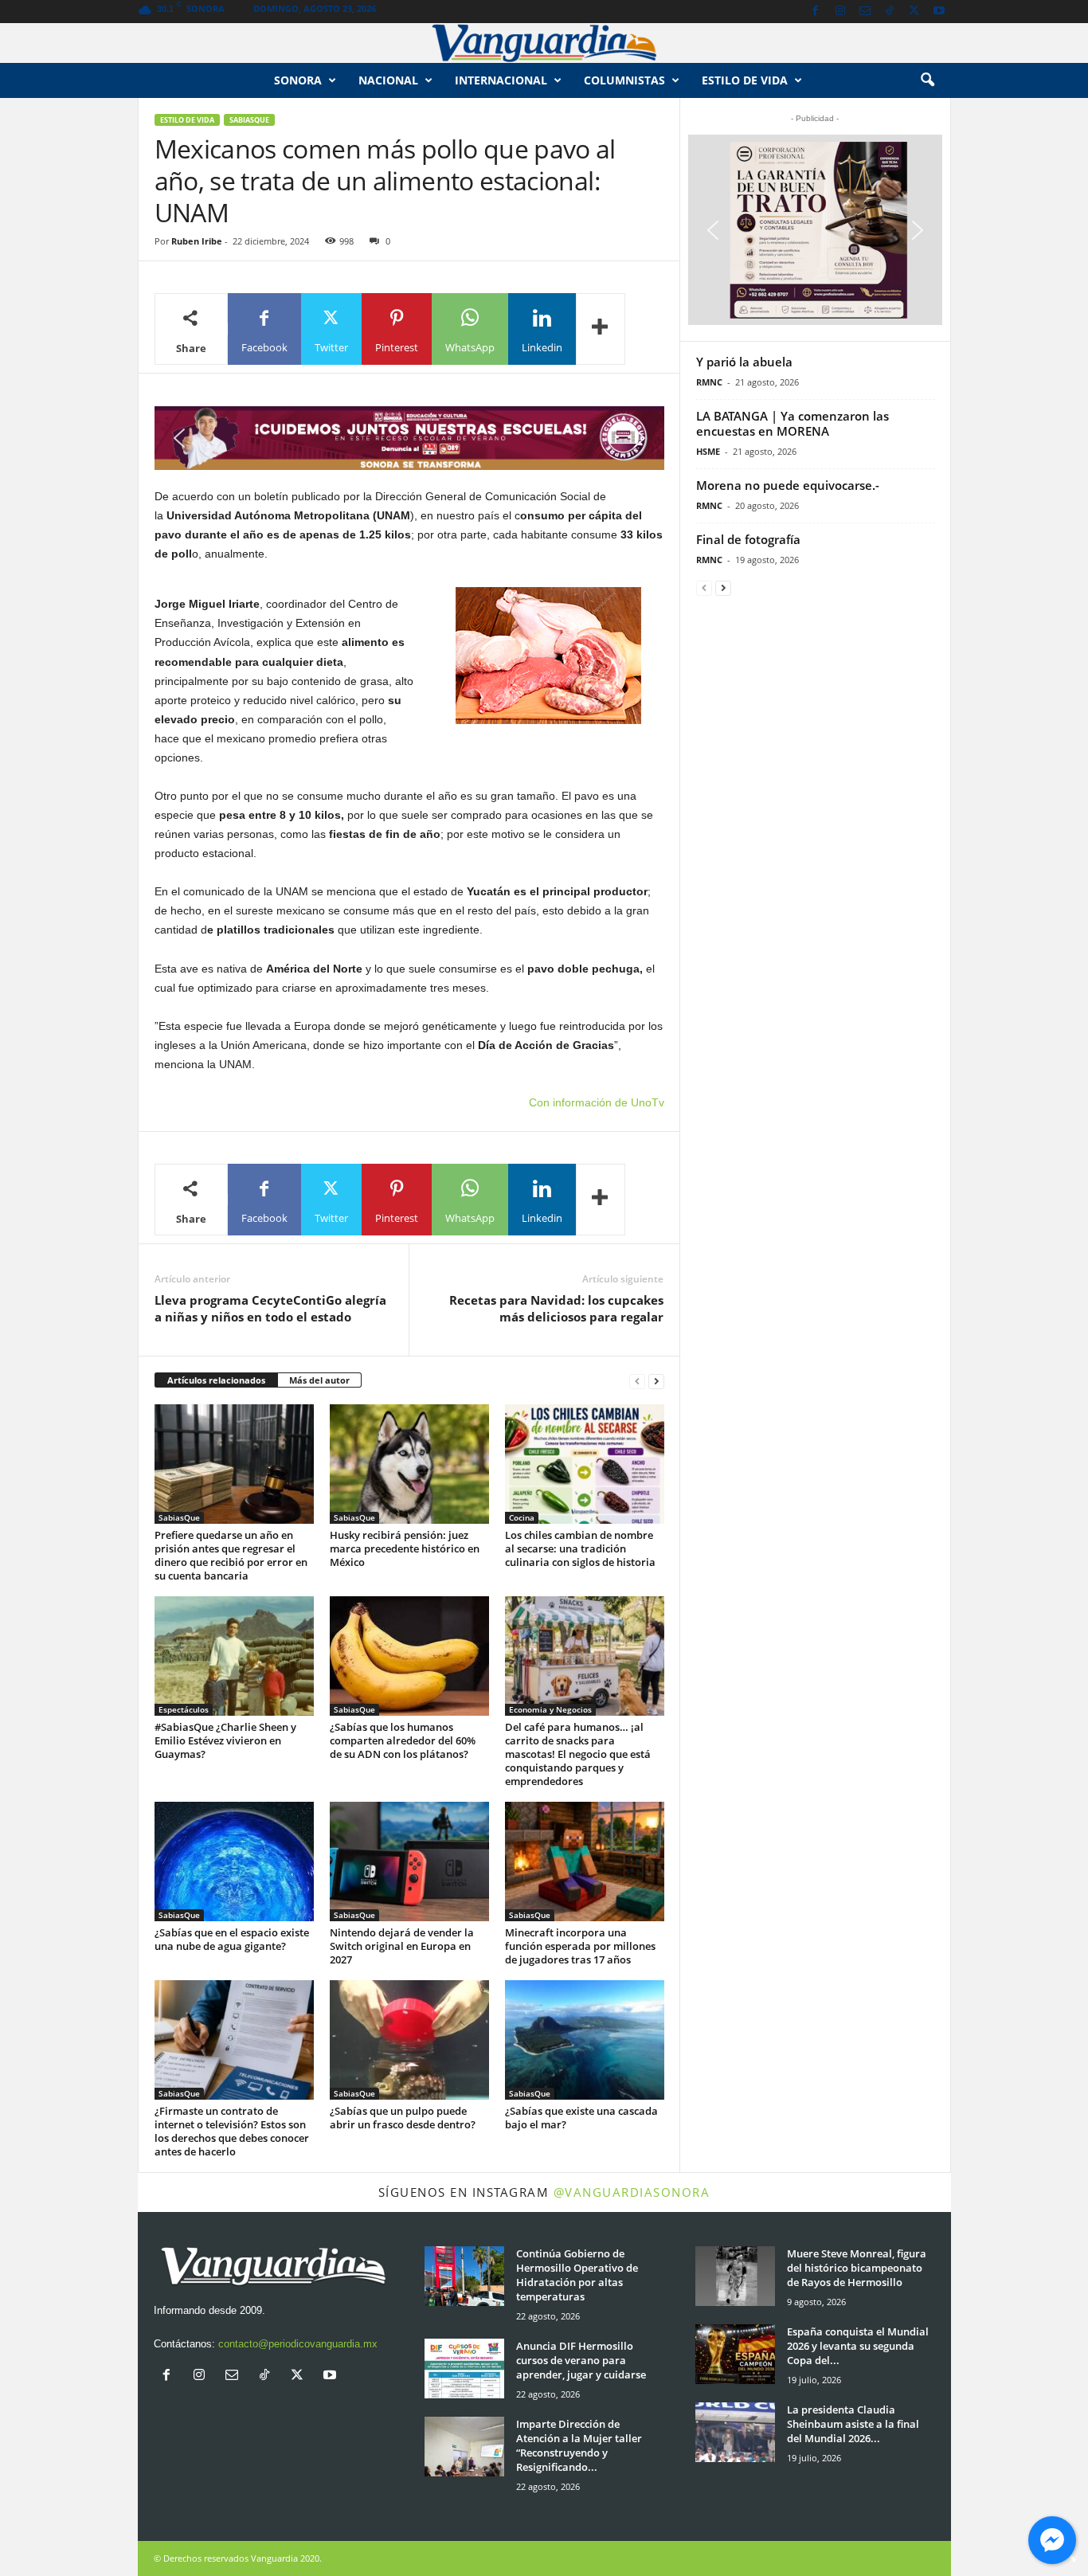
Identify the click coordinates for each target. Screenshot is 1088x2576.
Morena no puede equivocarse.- (788, 485)
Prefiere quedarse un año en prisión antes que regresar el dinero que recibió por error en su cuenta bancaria (231, 1555)
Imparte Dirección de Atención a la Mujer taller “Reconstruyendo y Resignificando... (579, 2445)
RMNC (709, 382)
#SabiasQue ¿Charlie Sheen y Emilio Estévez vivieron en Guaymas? (225, 1740)
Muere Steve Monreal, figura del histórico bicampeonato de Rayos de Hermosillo (857, 2268)
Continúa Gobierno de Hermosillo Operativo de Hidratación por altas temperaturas (577, 2275)
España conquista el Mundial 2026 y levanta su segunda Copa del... (858, 2346)
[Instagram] (840, 12)
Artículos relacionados (216, 1380)
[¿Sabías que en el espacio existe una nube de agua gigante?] (234, 1862)
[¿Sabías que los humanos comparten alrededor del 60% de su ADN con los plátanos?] (409, 1656)
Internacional (501, 80)
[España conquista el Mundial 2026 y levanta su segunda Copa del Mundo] (735, 2354)
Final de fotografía (748, 539)
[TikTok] (890, 12)
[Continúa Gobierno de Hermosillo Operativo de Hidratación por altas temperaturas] (464, 2276)
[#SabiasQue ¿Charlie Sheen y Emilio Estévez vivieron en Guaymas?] (234, 1656)
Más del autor (319, 1380)
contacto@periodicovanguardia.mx (298, 2344)
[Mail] (865, 12)
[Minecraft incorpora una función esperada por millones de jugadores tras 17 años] (585, 1862)
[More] (601, 329)
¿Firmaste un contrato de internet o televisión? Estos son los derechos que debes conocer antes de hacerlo (232, 2131)
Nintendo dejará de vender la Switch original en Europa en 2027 (402, 1946)
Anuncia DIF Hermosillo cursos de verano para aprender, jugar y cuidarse (581, 2360)
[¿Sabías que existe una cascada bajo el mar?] (585, 2040)
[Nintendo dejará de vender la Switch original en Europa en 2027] (409, 1862)
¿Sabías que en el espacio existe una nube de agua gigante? (232, 1939)
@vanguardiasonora (632, 2192)
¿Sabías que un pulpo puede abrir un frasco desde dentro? (403, 2118)
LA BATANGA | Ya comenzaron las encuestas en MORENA (793, 423)
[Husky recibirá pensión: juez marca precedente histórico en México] (409, 1464)
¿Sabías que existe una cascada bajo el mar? (581, 2118)
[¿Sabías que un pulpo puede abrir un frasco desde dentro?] (409, 2040)
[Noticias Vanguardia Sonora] (544, 43)
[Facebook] (816, 12)
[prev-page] (637, 1381)
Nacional (388, 80)
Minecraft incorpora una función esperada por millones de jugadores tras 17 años (580, 1946)
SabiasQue (249, 120)
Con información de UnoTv (597, 1102)
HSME (708, 451)
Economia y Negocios (550, 1709)
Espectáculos (184, 1709)
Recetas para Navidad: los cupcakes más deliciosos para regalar (556, 1308)
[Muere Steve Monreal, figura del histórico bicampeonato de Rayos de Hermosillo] (735, 2276)
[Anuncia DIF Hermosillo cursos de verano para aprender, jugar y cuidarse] (464, 2369)
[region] (409, 438)
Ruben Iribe (197, 241)
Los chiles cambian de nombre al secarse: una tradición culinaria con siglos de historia (580, 1548)
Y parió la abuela (744, 362)
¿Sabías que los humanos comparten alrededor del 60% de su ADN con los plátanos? (403, 1740)
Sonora (298, 80)
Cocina (522, 1517)
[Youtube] (939, 12)
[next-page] (656, 1381)
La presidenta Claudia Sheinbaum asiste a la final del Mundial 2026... (853, 2424)
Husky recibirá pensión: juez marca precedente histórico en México (405, 1548)
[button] (927, 80)
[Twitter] (914, 12)
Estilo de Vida (187, 120)
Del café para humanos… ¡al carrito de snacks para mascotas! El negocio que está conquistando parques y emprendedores (578, 1754)
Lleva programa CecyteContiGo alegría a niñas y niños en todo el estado (270, 1308)
